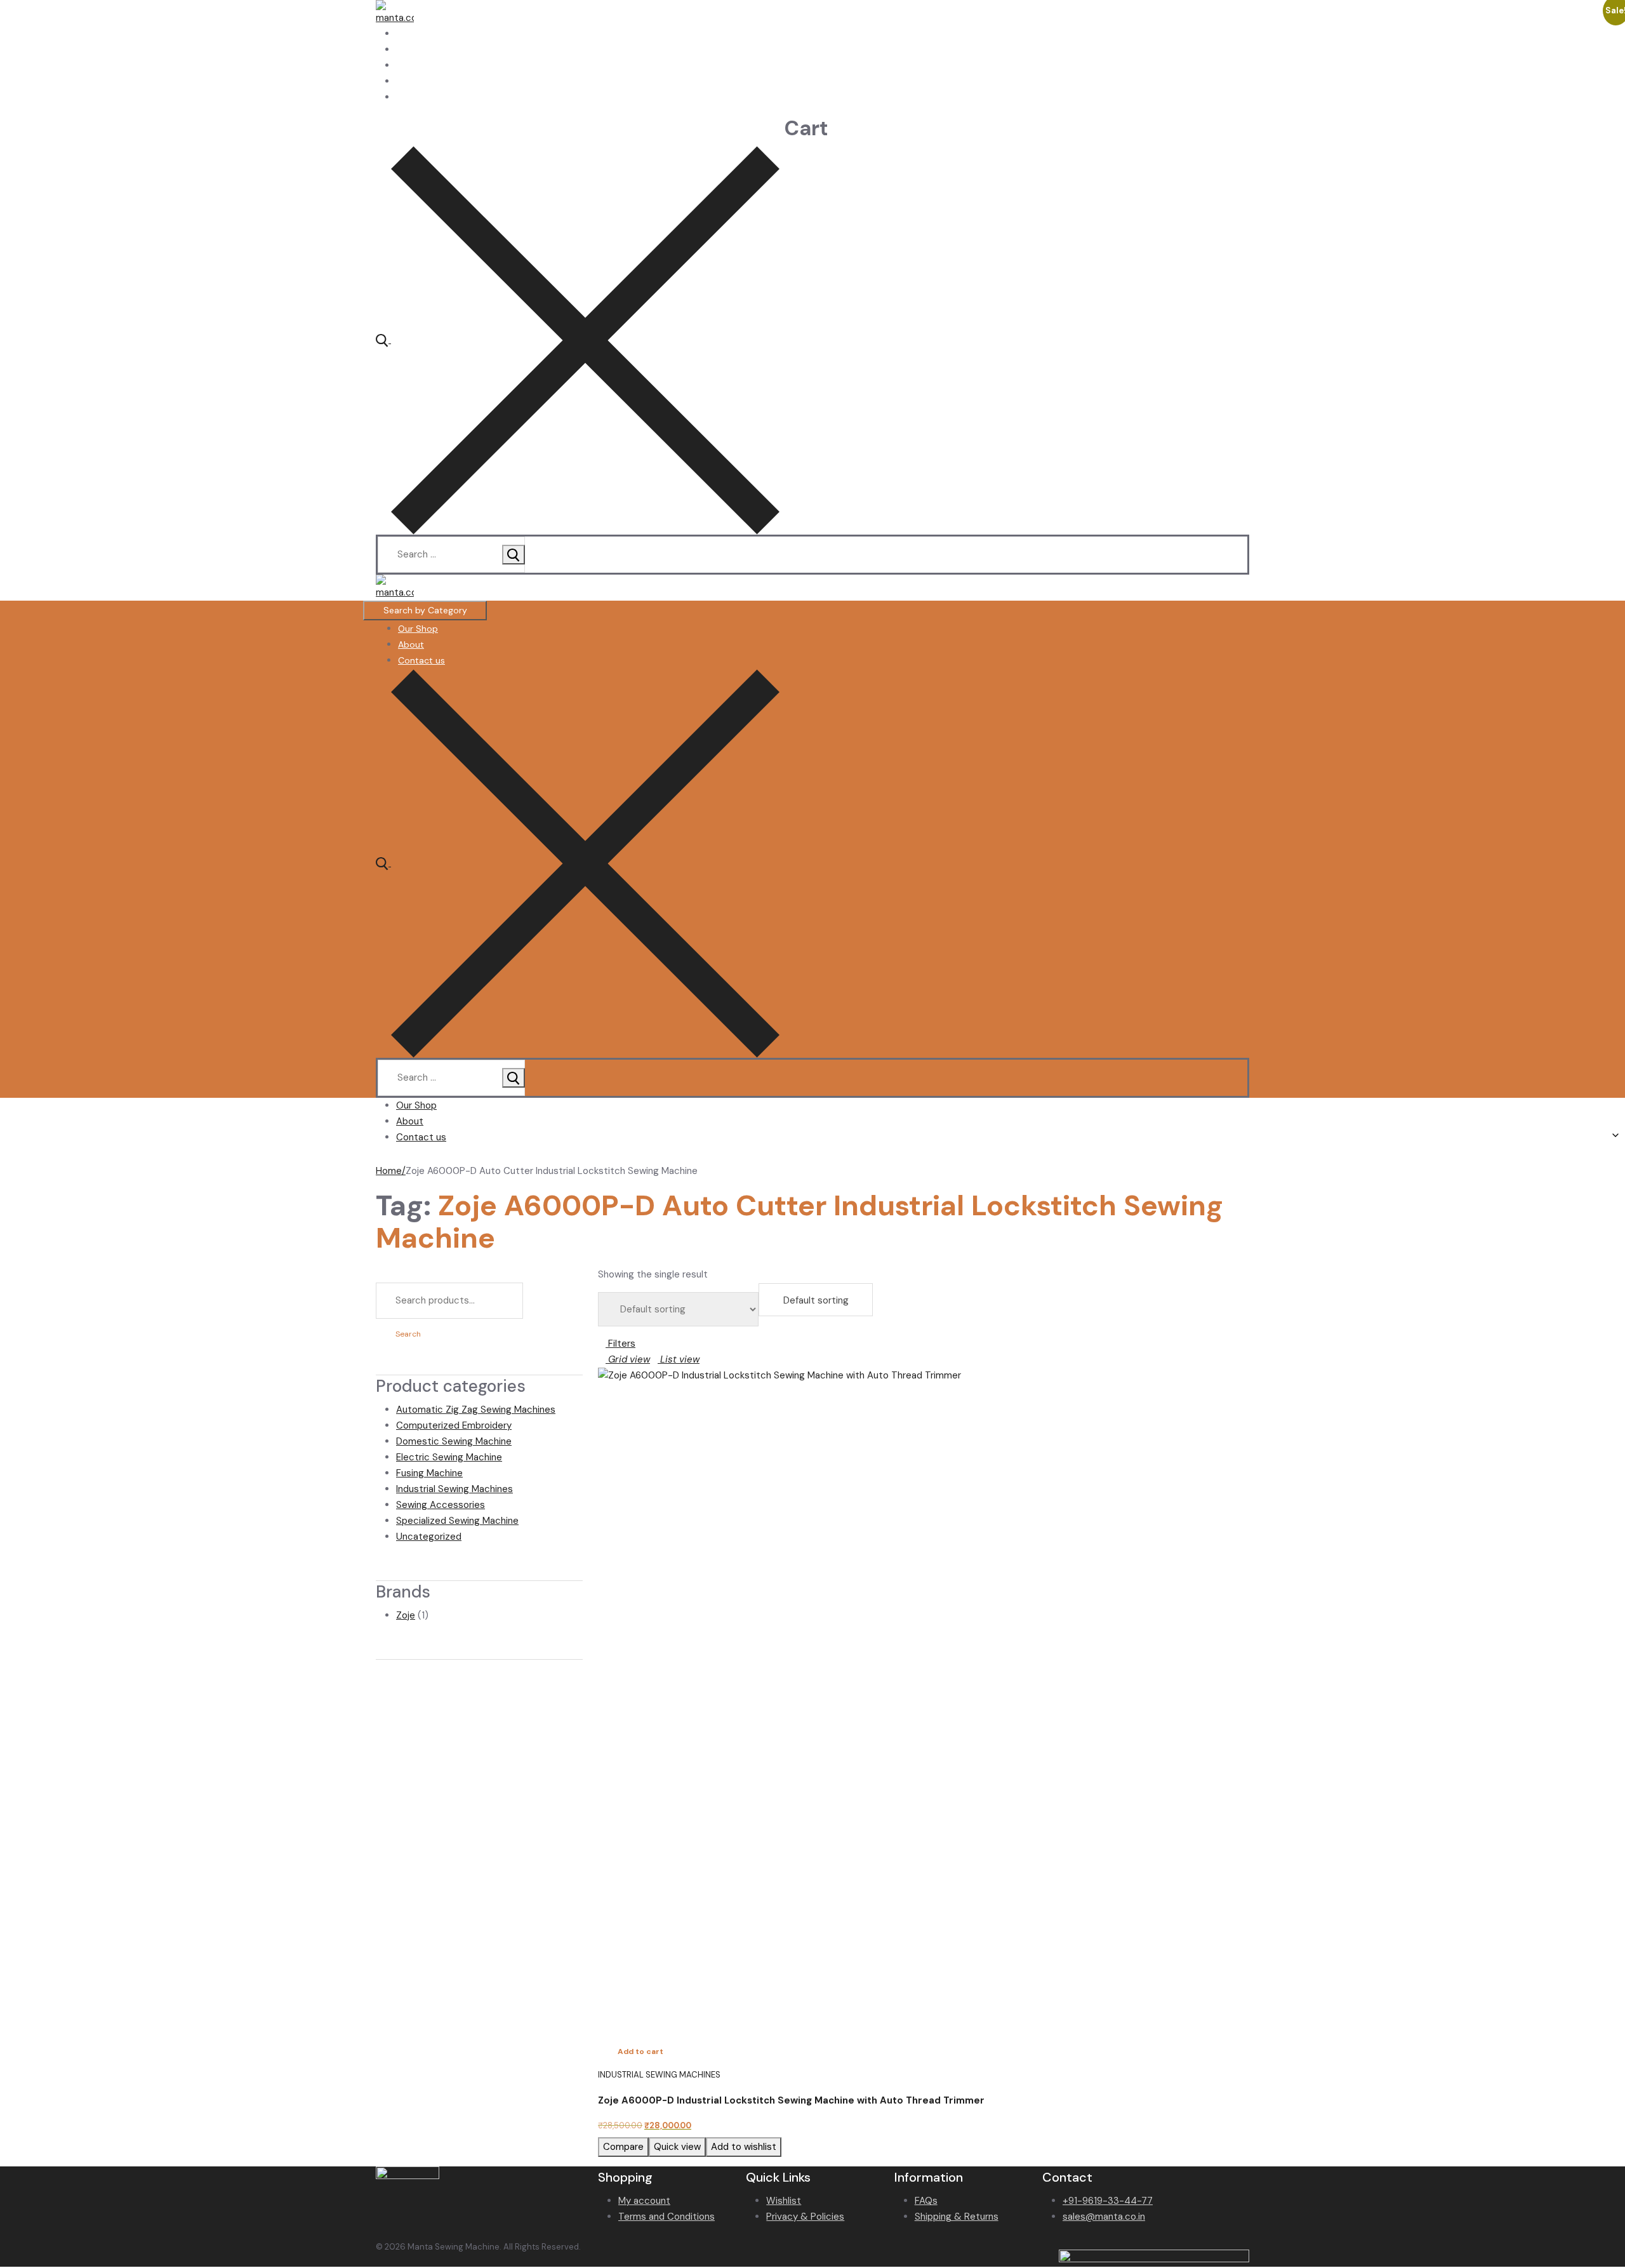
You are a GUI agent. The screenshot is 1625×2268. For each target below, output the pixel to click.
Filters (620, 1344)
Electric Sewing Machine (449, 1457)
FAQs (926, 2201)
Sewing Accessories (441, 1505)
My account (644, 2201)
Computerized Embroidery (454, 1425)
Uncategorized (429, 1537)
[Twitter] (400, 50)
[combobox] (816, 1300)
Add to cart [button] (640, 2051)
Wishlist (784, 2201)
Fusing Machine (429, 1473)
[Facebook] (400, 34)
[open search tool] (578, 340)
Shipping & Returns (957, 2217)
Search (408, 1334)
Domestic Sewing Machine (454, 1441)
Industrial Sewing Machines (454, 1489)
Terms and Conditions (667, 2217)
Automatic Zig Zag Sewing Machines (476, 1410)
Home (389, 1171)
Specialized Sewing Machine (457, 1521)
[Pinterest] (400, 97)
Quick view (677, 2147)
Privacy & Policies (805, 2217)
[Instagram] (400, 81)
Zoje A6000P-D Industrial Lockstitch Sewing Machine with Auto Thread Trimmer (791, 2100)
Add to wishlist (744, 2147)
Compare (623, 2147)
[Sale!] (924, 1693)
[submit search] (514, 555)
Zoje (406, 1615)
